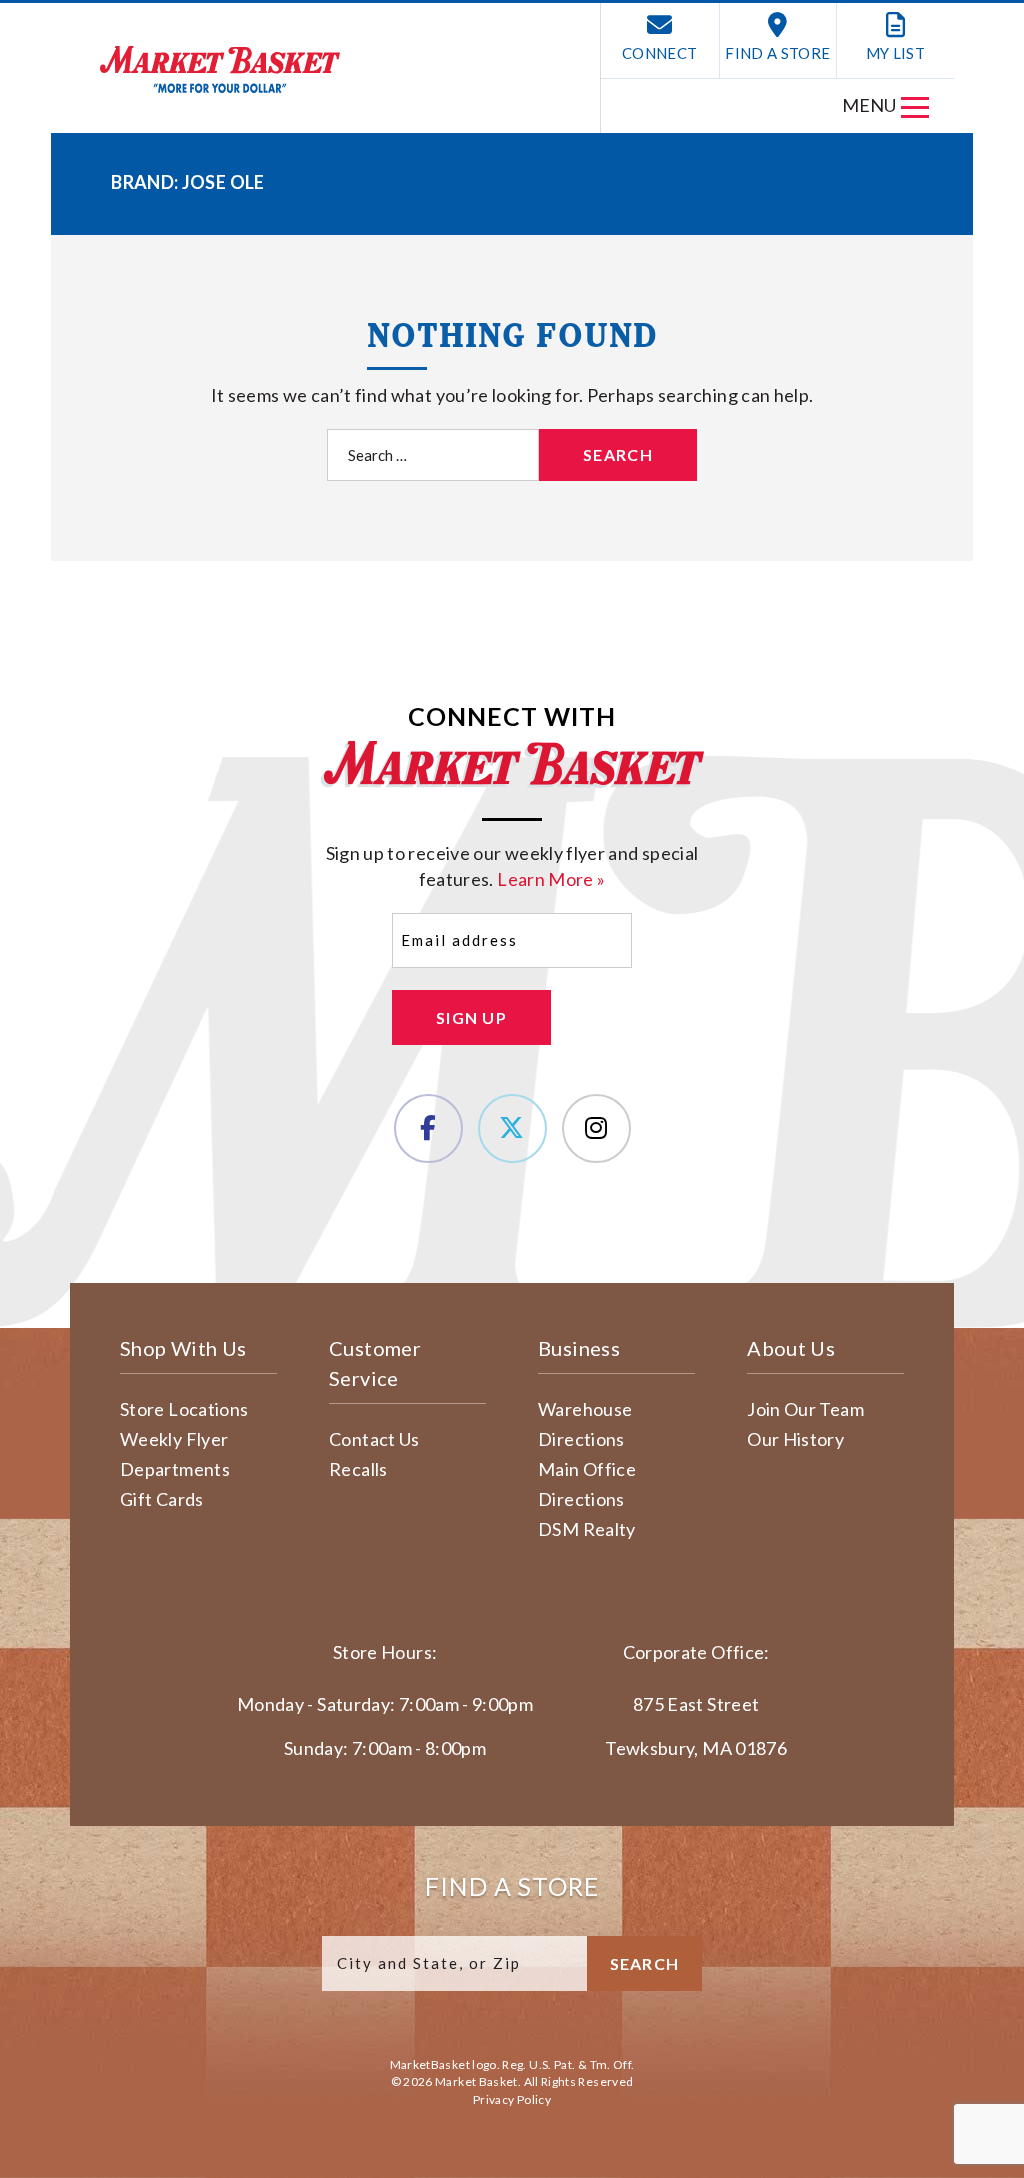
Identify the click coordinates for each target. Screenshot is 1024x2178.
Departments (175, 1469)
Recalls (358, 1469)
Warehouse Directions (585, 1424)
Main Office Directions (587, 1484)
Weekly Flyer (174, 1439)
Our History (795, 1439)
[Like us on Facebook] (428, 1128)
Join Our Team (805, 1409)
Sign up (471, 1017)
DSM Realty (587, 1529)
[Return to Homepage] (220, 69)
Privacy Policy (512, 2099)
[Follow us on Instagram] (596, 1128)
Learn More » (551, 879)
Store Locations (184, 1409)
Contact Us (374, 1439)
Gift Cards (162, 1499)
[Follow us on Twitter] (512, 1128)
